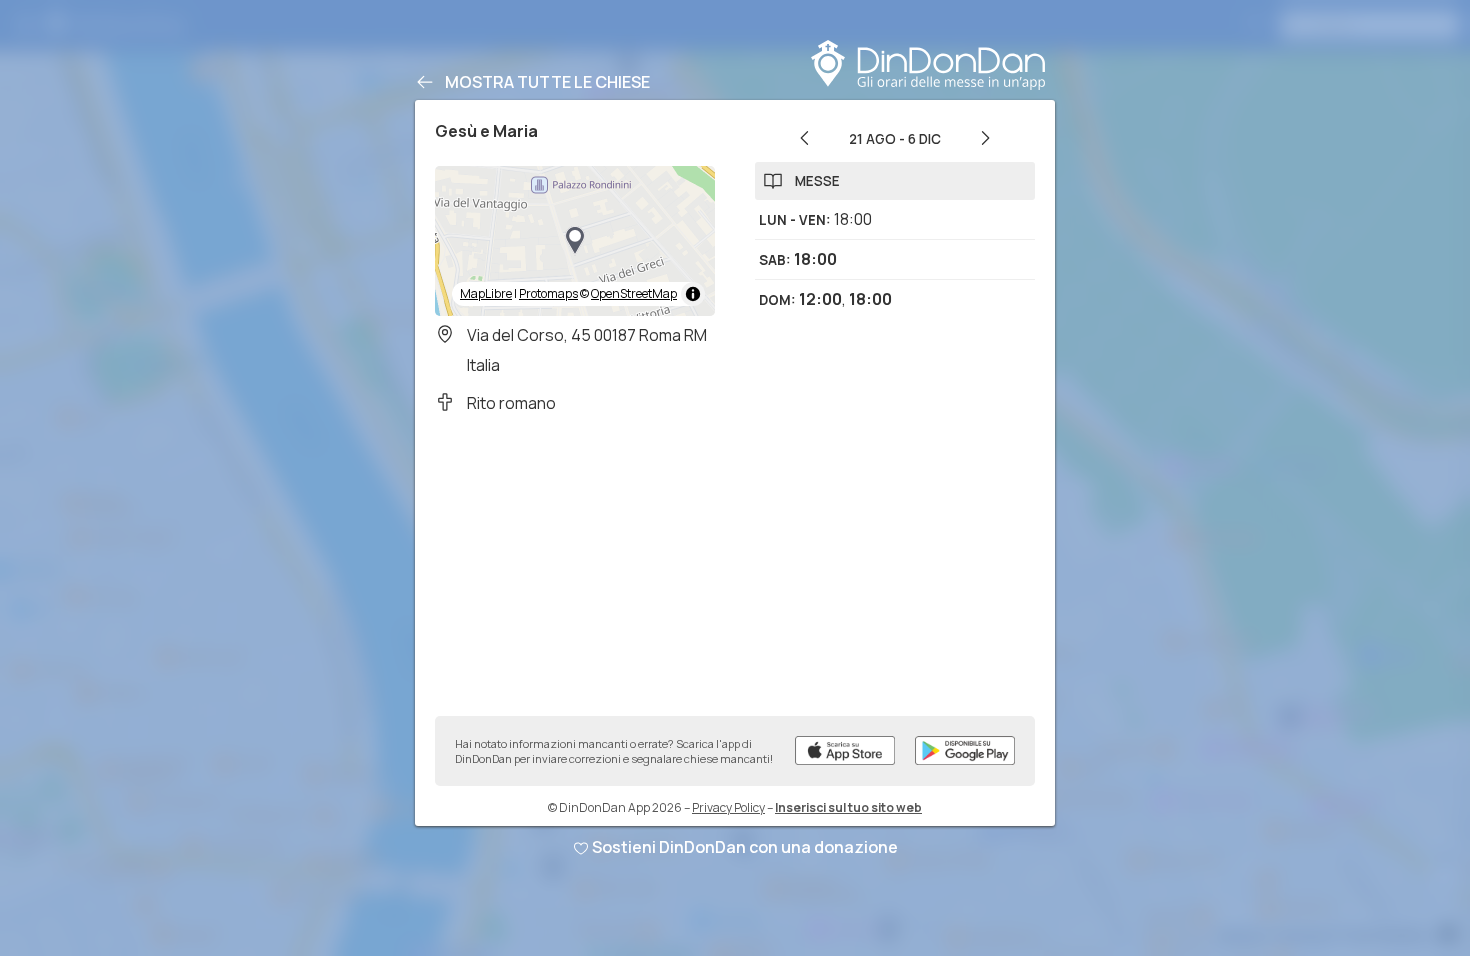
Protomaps (548, 293)
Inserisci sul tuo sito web (848, 807)
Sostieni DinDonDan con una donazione (745, 847)
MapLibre (486, 293)
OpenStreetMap (634, 293)
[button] (575, 241)
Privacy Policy (728, 807)
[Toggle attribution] (693, 294)
